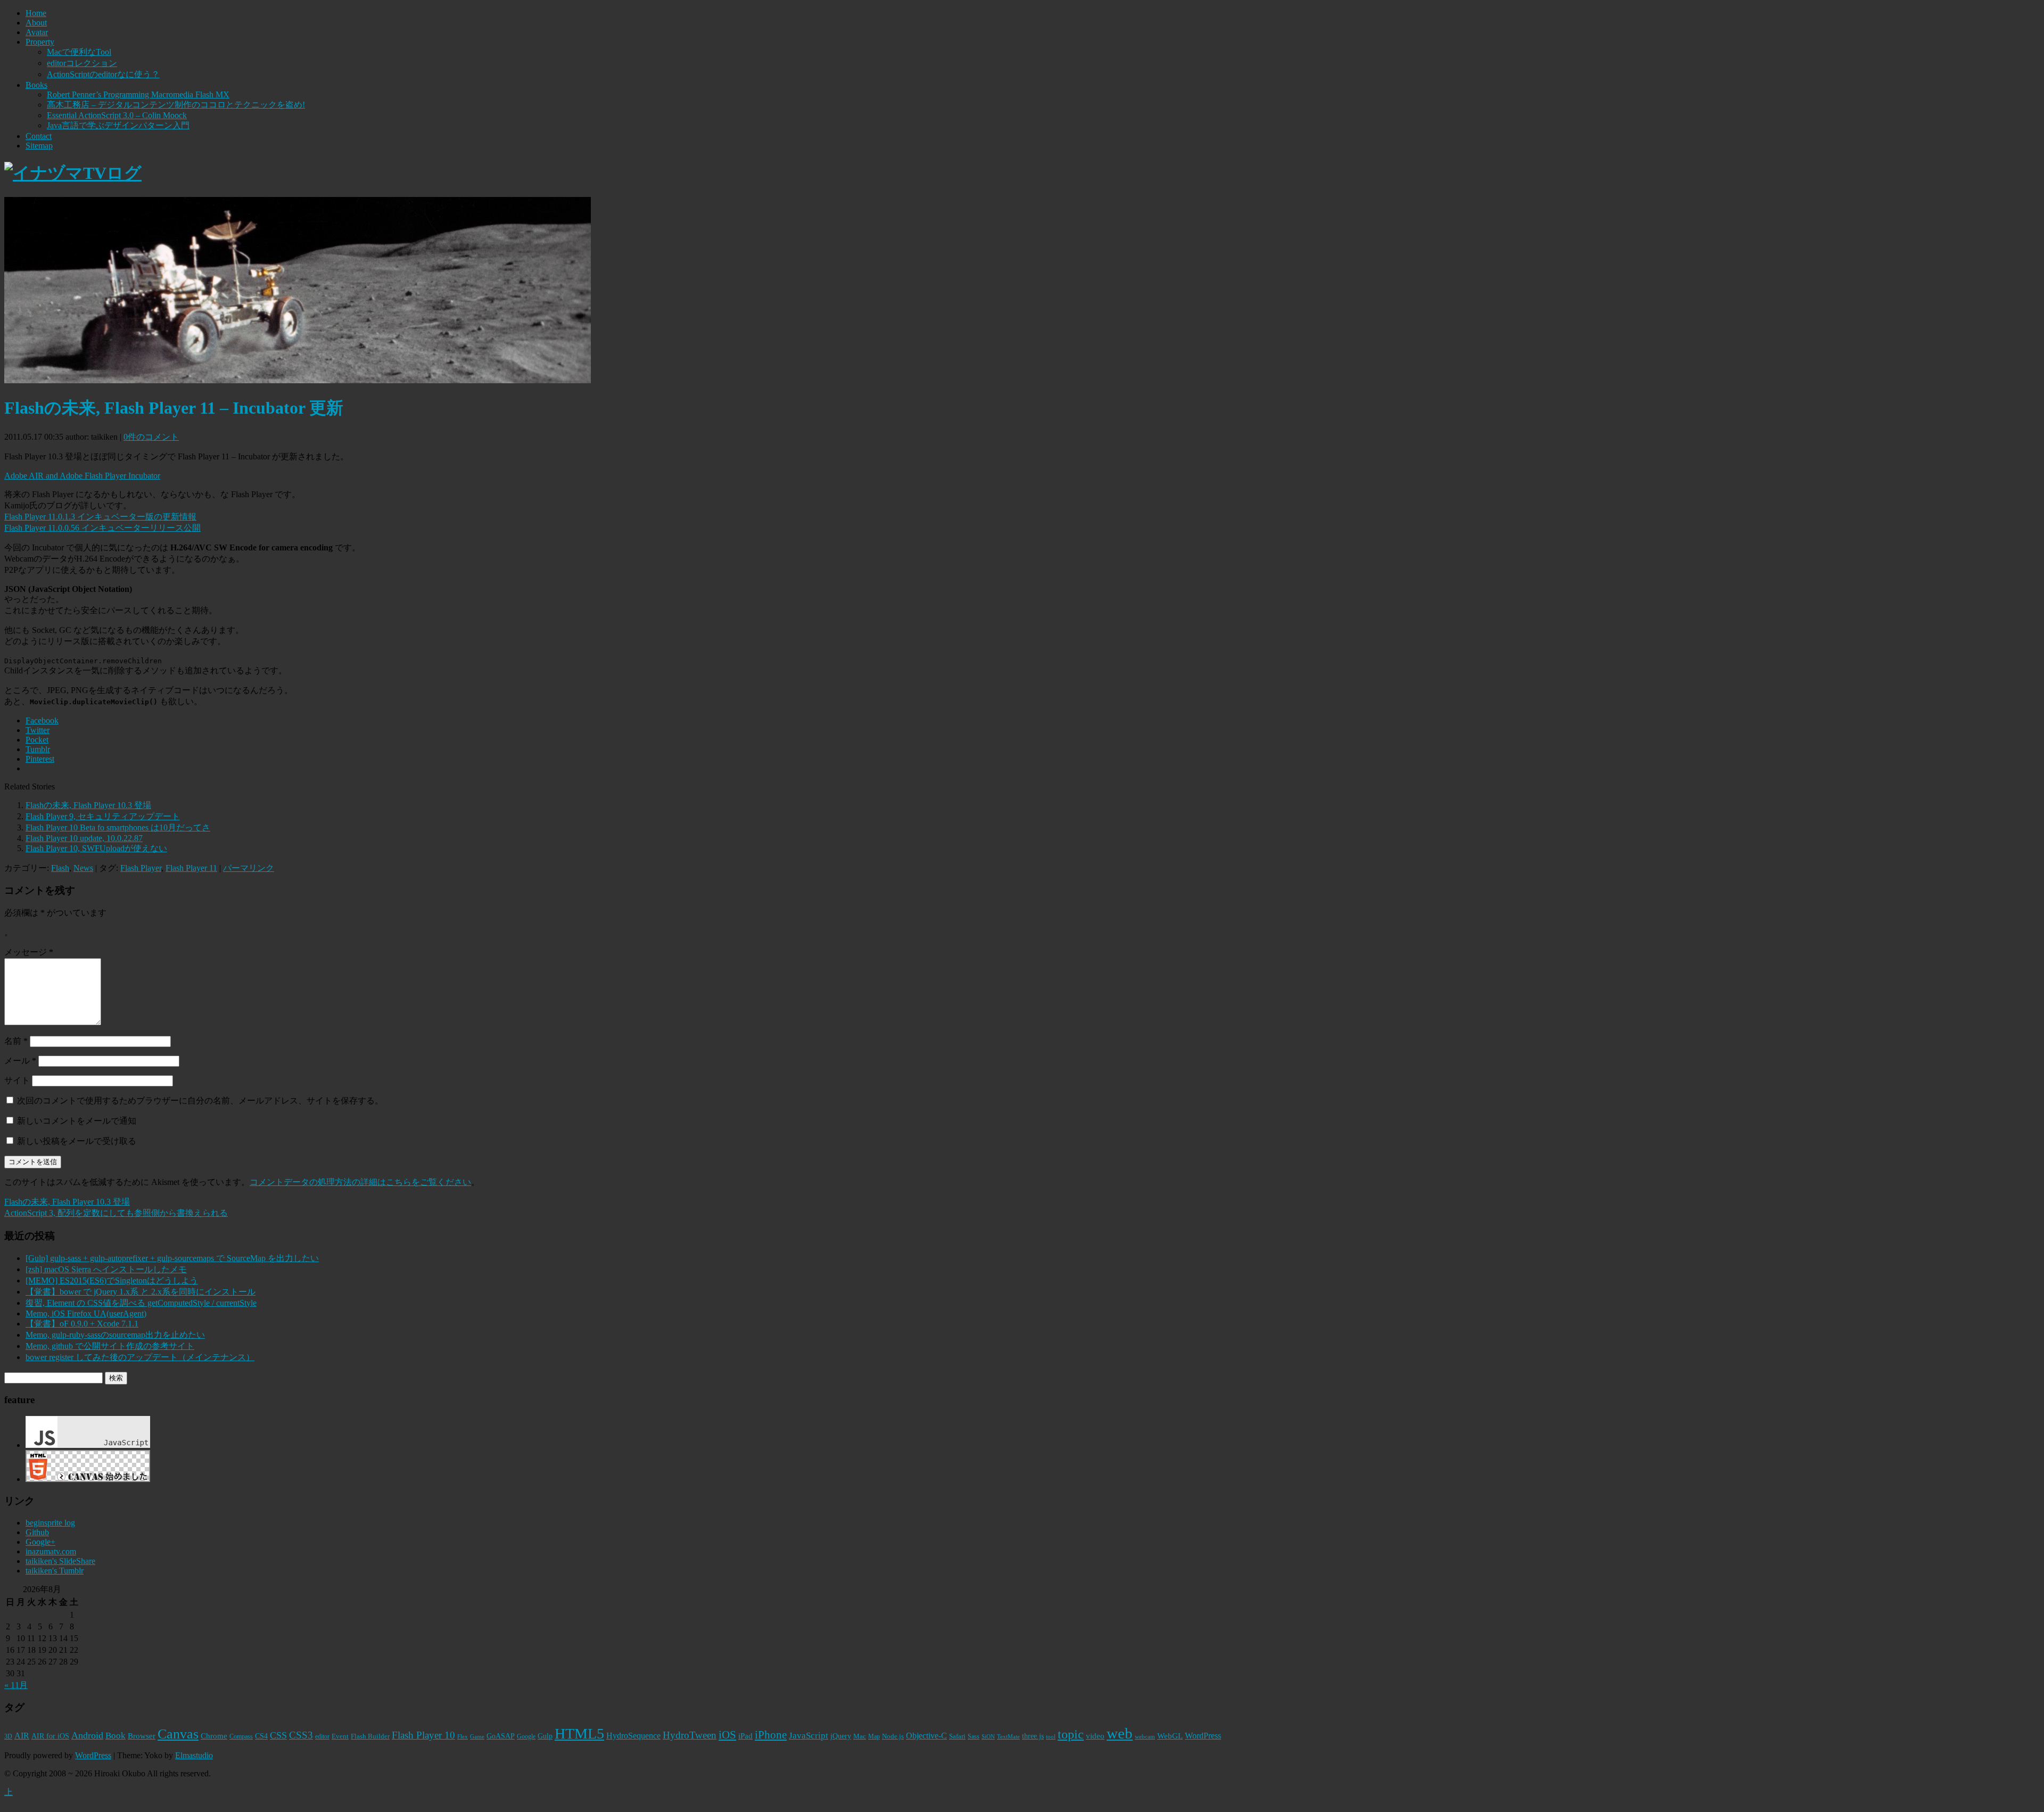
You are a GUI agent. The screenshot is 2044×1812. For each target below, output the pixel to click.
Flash (60, 868)
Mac (860, 1736)
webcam (1145, 1737)
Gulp (545, 1736)
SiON (988, 1737)
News (83, 868)
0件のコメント (151, 437)
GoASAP (501, 1736)
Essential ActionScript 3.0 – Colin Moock (117, 115)
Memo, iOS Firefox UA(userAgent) (86, 1313)
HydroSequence (633, 1736)
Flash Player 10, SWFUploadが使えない (96, 848)
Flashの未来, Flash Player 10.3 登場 (88, 805)
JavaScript (809, 1736)
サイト (17, 1080)
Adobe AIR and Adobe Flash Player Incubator (82, 476)
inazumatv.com (51, 1551)
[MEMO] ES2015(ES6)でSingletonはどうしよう (112, 1280)
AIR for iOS (50, 1736)
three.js (1033, 1736)
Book (116, 1736)
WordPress (1203, 1736)
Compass (241, 1737)
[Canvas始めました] (88, 1479)
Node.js (893, 1736)
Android (87, 1735)
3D (8, 1737)
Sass (974, 1737)
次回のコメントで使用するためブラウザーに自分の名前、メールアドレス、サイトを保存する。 (200, 1101)
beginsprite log (50, 1523)
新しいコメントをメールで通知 (77, 1121)
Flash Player (141, 868)
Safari (957, 1736)
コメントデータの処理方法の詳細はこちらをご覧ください (360, 1182)
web (1120, 1733)
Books (36, 85)
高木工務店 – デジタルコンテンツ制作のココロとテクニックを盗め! (176, 105)
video (1095, 1736)
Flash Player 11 (191, 868)
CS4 (261, 1736)
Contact (39, 136)
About (36, 23)
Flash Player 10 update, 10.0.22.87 (84, 838)
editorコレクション (82, 63)
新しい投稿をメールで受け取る (77, 1141)
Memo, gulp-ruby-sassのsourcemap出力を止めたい (115, 1335)
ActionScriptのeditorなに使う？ (103, 74)
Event (340, 1736)
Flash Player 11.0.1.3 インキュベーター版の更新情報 (100, 517)
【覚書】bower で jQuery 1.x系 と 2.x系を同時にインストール (141, 1292)
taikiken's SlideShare (60, 1561)
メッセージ (29, 952)
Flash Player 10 (423, 1735)
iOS (727, 1735)
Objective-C (926, 1736)
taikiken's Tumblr (55, 1571)
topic (1071, 1734)
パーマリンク (249, 868)
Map (874, 1737)
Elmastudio (194, 1755)
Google (526, 1736)
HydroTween (690, 1735)
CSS (278, 1735)
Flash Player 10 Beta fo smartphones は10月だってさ (118, 827)
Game (477, 1737)
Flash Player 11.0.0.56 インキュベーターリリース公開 (102, 528)
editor (322, 1736)
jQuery (841, 1736)
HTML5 (579, 1733)
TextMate (1008, 1737)
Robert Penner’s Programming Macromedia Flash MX (138, 94)
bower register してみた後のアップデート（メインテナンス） (140, 1357)
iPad (745, 1736)
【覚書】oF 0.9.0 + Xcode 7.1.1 (82, 1324)
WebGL (1170, 1736)
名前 (16, 1041)
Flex (463, 1737)
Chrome (214, 1736)
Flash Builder (370, 1736)
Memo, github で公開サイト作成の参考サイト (110, 1346)
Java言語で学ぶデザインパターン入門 (118, 125)
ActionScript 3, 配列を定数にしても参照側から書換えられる (116, 1213)
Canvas (178, 1734)
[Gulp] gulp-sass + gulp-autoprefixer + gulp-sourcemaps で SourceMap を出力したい (172, 1258)
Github (37, 1532)
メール (20, 1061)
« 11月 (16, 1685)
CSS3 (301, 1735)
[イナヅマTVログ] (73, 173)
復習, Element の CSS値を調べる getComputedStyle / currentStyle (141, 1303)
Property (40, 42)
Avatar (37, 32)
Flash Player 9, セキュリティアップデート (103, 816)
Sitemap (39, 146)
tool (1051, 1737)
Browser (142, 1736)
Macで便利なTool (79, 52)
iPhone (771, 1735)
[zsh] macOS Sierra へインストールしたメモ (106, 1269)
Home (36, 13)
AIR (22, 1736)
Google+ (40, 1542)
